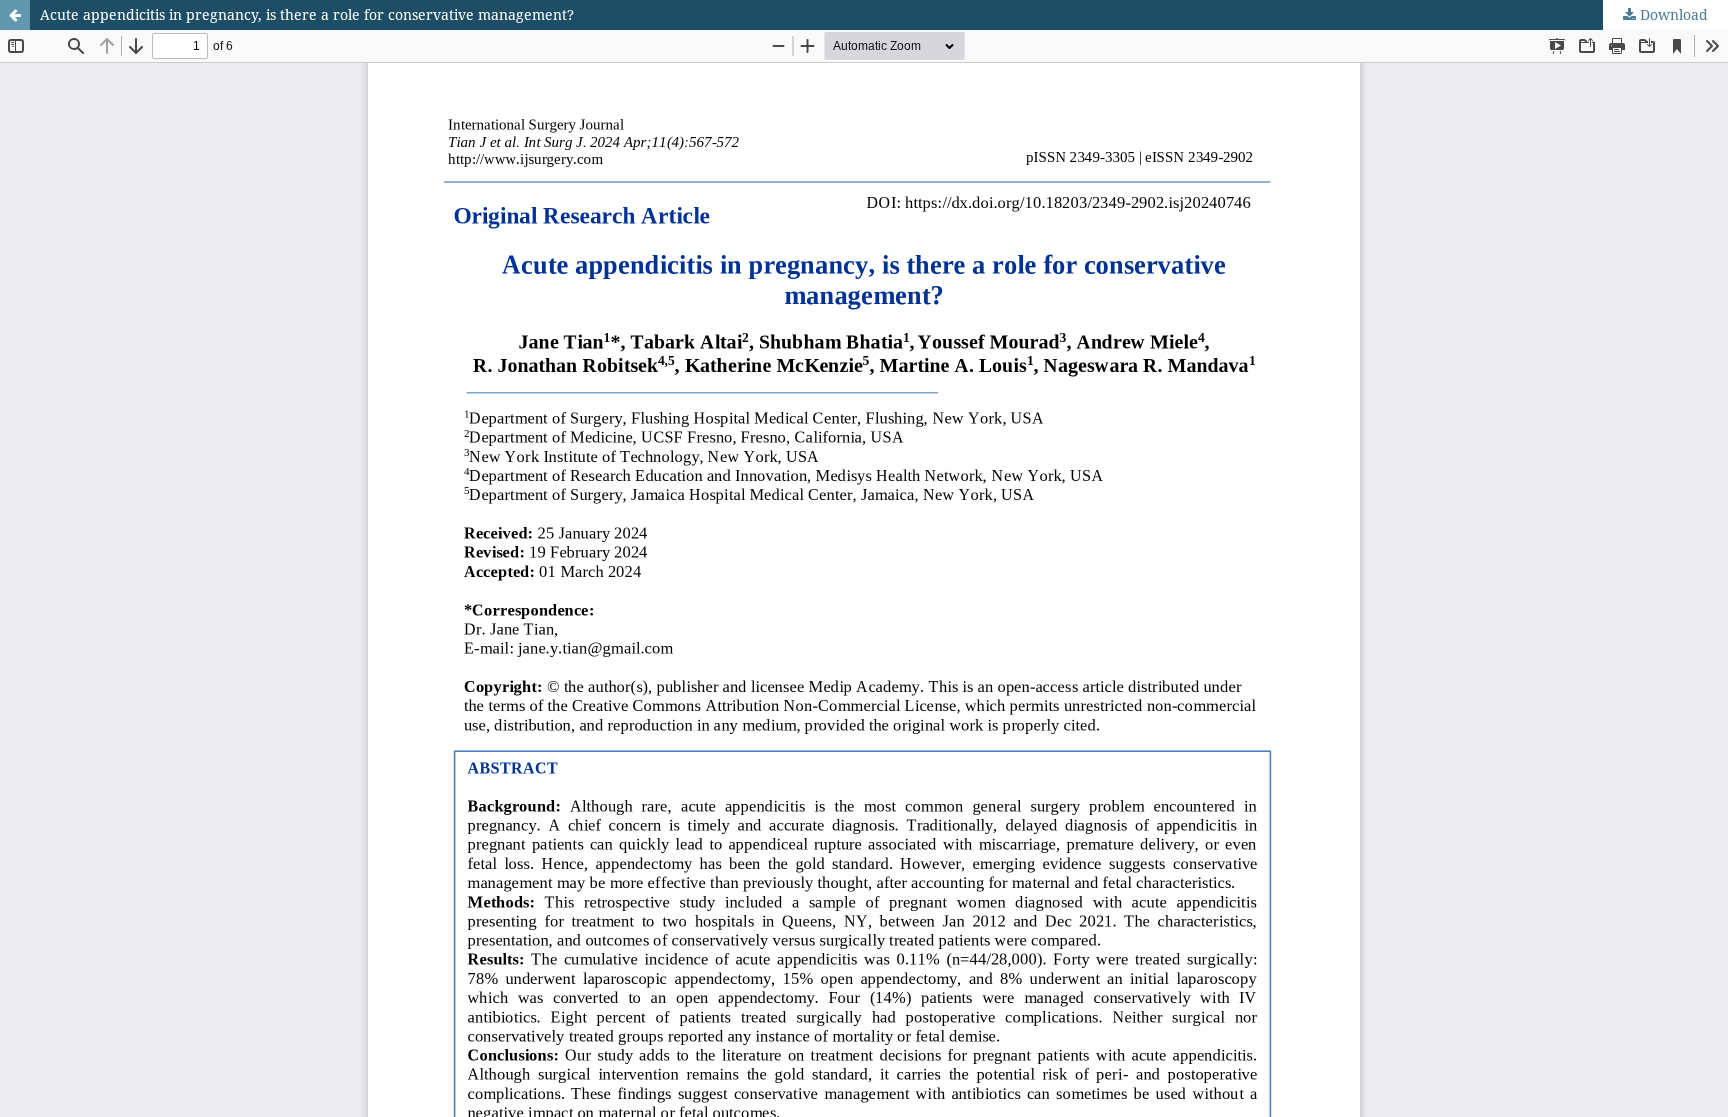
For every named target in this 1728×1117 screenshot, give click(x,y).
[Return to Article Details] (15, 15)
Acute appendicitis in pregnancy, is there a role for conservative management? (307, 14)
